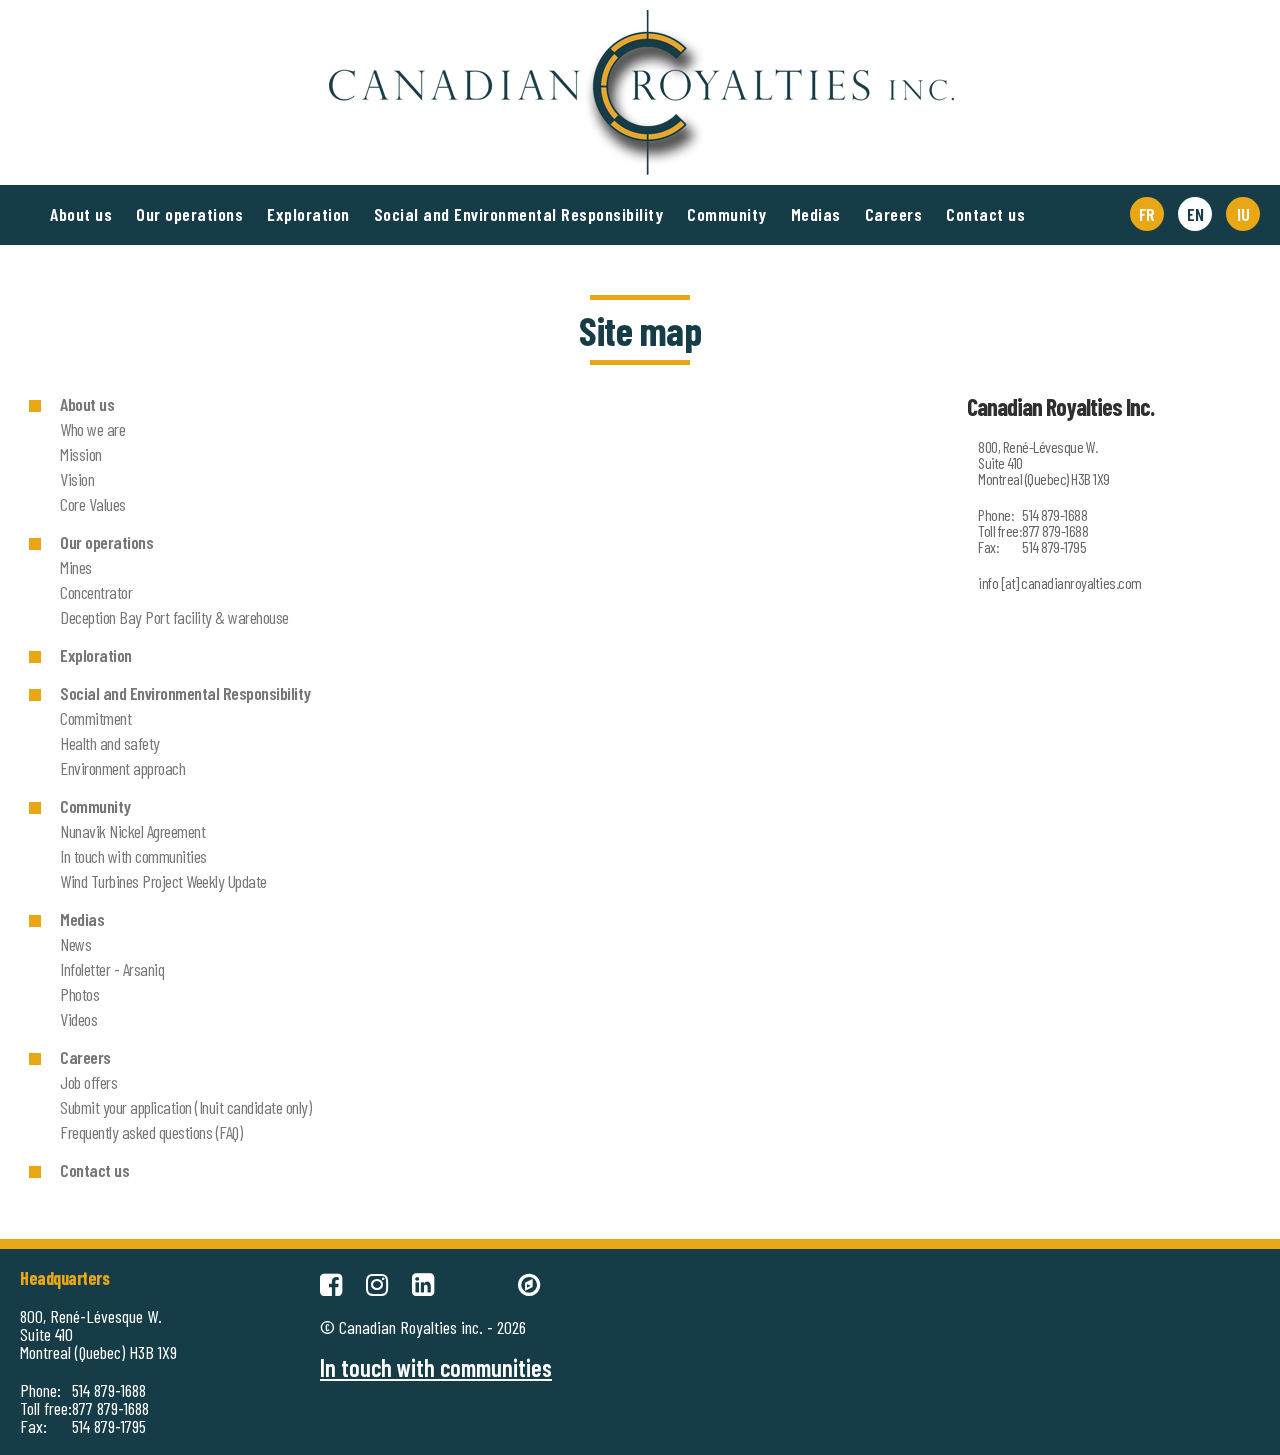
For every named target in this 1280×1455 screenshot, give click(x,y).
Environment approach (122, 768)
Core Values (93, 504)
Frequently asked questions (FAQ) (151, 1132)
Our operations (189, 214)
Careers (894, 214)
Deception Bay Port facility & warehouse (174, 617)
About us (81, 214)
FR (1147, 214)
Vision (77, 479)
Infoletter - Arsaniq (112, 969)
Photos (79, 994)
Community (727, 214)
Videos (78, 1019)
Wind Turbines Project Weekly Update (163, 881)
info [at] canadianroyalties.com (1060, 582)
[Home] (640, 20)
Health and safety (110, 743)
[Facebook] (331, 1281)
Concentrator (96, 592)
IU (1243, 214)
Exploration (308, 214)
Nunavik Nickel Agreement (132, 831)
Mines (76, 567)
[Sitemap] (529, 1281)
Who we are (92, 429)
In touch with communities (133, 856)
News (75, 944)
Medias (816, 214)
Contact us (985, 214)
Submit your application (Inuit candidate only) (185, 1107)
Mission (81, 454)
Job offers (88, 1082)
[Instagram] (377, 1281)
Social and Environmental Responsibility (519, 214)
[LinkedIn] (423, 1281)
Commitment (95, 718)
